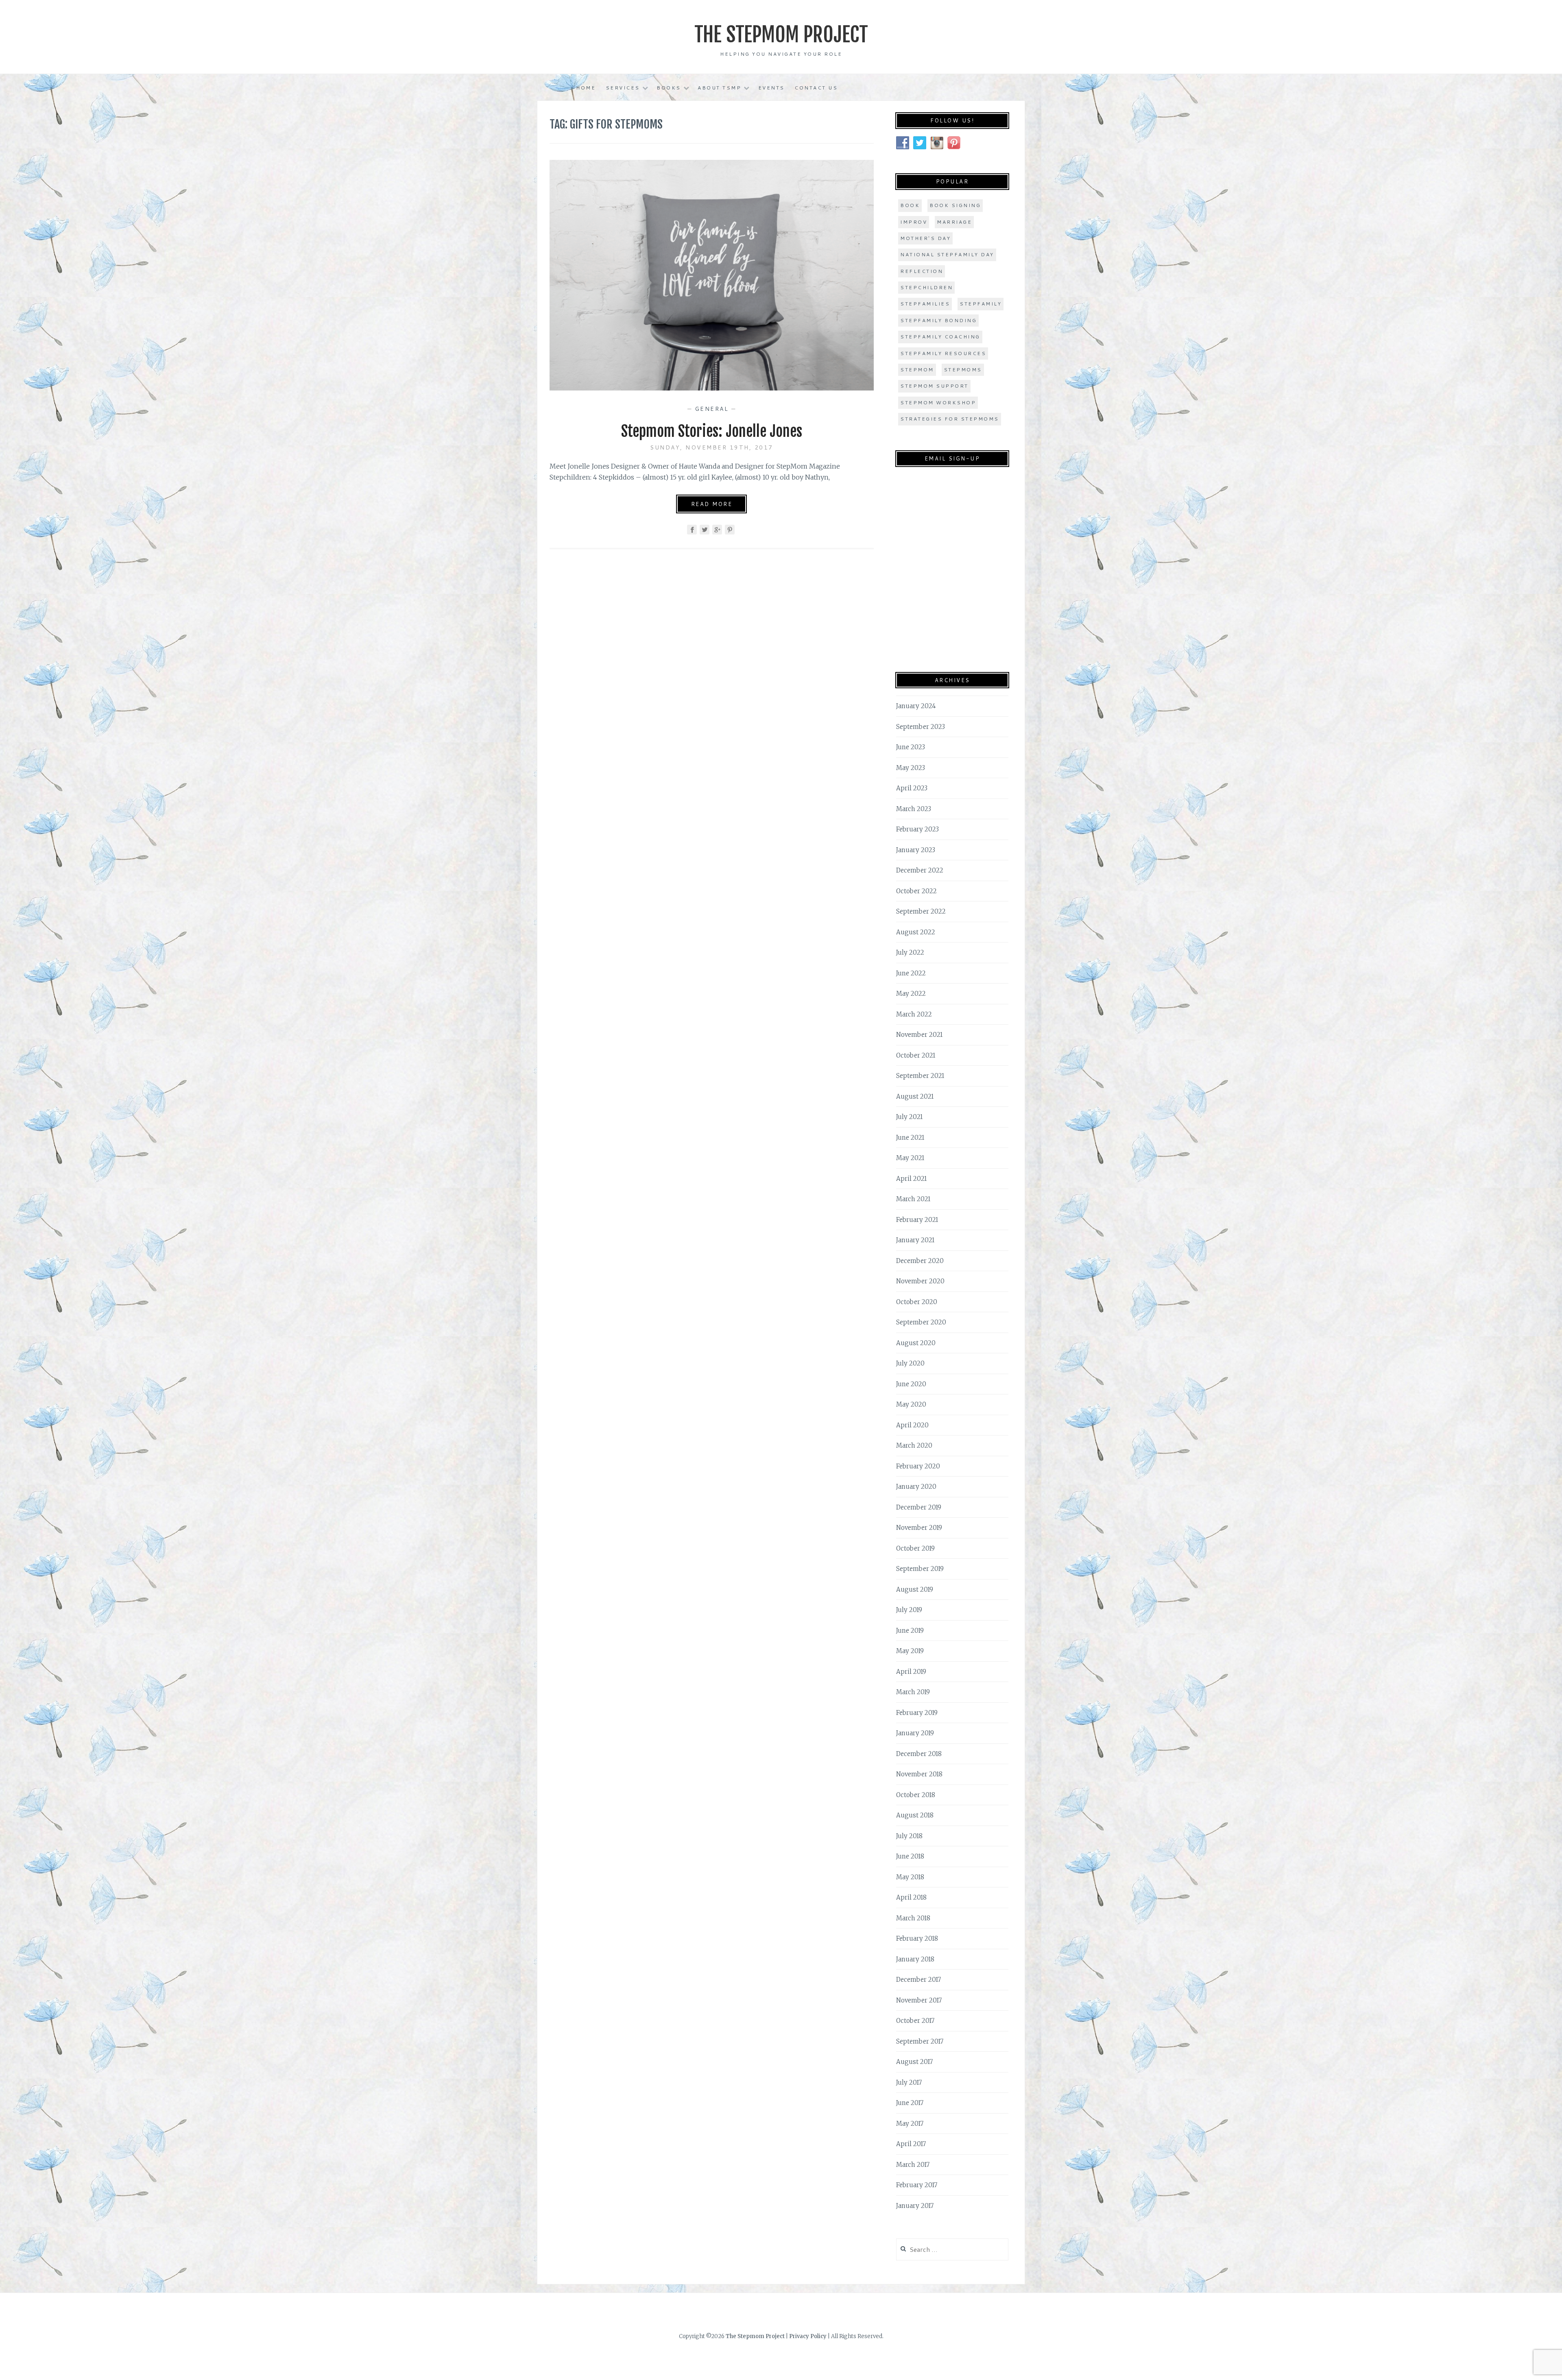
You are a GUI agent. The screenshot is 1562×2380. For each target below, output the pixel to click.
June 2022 (911, 973)
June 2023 (911, 747)
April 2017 (911, 2144)
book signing (955, 205)
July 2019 (909, 1610)
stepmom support (934, 386)
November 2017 (919, 2000)
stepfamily (981, 304)
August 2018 (915, 1815)
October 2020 (917, 1302)
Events (771, 88)
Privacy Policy (808, 2336)
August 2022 (916, 932)
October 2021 (916, 1055)
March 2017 (913, 2165)
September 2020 (921, 1322)
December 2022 (920, 870)
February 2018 (917, 1938)
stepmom (917, 370)
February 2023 (917, 829)
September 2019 (920, 1569)
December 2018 (919, 1754)
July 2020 (910, 1363)
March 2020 (914, 1445)
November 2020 (920, 1281)
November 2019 (919, 1528)
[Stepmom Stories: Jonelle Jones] (712, 388)
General (712, 409)
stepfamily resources (943, 353)
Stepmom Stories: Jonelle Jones (712, 431)
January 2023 (916, 850)
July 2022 (910, 952)
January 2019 (915, 1733)
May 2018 (910, 1877)
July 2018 (909, 1836)
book (910, 205)
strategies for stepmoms (950, 419)
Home (586, 88)
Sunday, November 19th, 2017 (712, 447)
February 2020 (918, 1466)
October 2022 (916, 891)
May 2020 (911, 1404)
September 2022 (921, 911)
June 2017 (910, 2103)
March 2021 (913, 1199)
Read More (712, 504)
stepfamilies (925, 304)
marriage (954, 222)
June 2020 (911, 1384)
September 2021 (920, 1076)
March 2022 (914, 1014)
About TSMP (719, 88)
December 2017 (918, 1980)
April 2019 (911, 1672)
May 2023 (911, 768)
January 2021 (915, 1240)
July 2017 (909, 2082)
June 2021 (910, 1138)
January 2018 (915, 1959)
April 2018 (911, 1897)
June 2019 (910, 1631)
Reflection (922, 271)
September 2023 (921, 727)
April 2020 (912, 1425)
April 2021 (911, 1179)
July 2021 (909, 1117)
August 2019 (915, 1589)
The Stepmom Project (781, 35)
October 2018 (916, 1795)
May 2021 (910, 1158)
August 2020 (916, 1343)
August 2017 (914, 2062)
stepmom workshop (938, 402)
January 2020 (916, 1487)
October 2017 (915, 2021)
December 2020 (920, 1261)
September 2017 (920, 2041)
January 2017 (915, 2206)
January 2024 (916, 706)
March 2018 (913, 1918)
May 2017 (910, 2124)
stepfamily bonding (938, 320)
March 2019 (913, 1692)
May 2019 (910, 1651)
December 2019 (919, 1507)
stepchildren (926, 287)
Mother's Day (925, 238)
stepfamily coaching (940, 337)
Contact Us (816, 88)
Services (623, 88)
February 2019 (917, 1713)
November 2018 (919, 1774)
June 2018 (910, 1856)
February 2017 (917, 2185)
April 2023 (912, 788)
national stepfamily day (947, 254)
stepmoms (963, 370)
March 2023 (914, 809)
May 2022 (911, 994)
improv (914, 222)
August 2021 (915, 1096)
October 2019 (915, 1548)
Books (669, 88)
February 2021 (917, 1220)
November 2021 (919, 1035)
